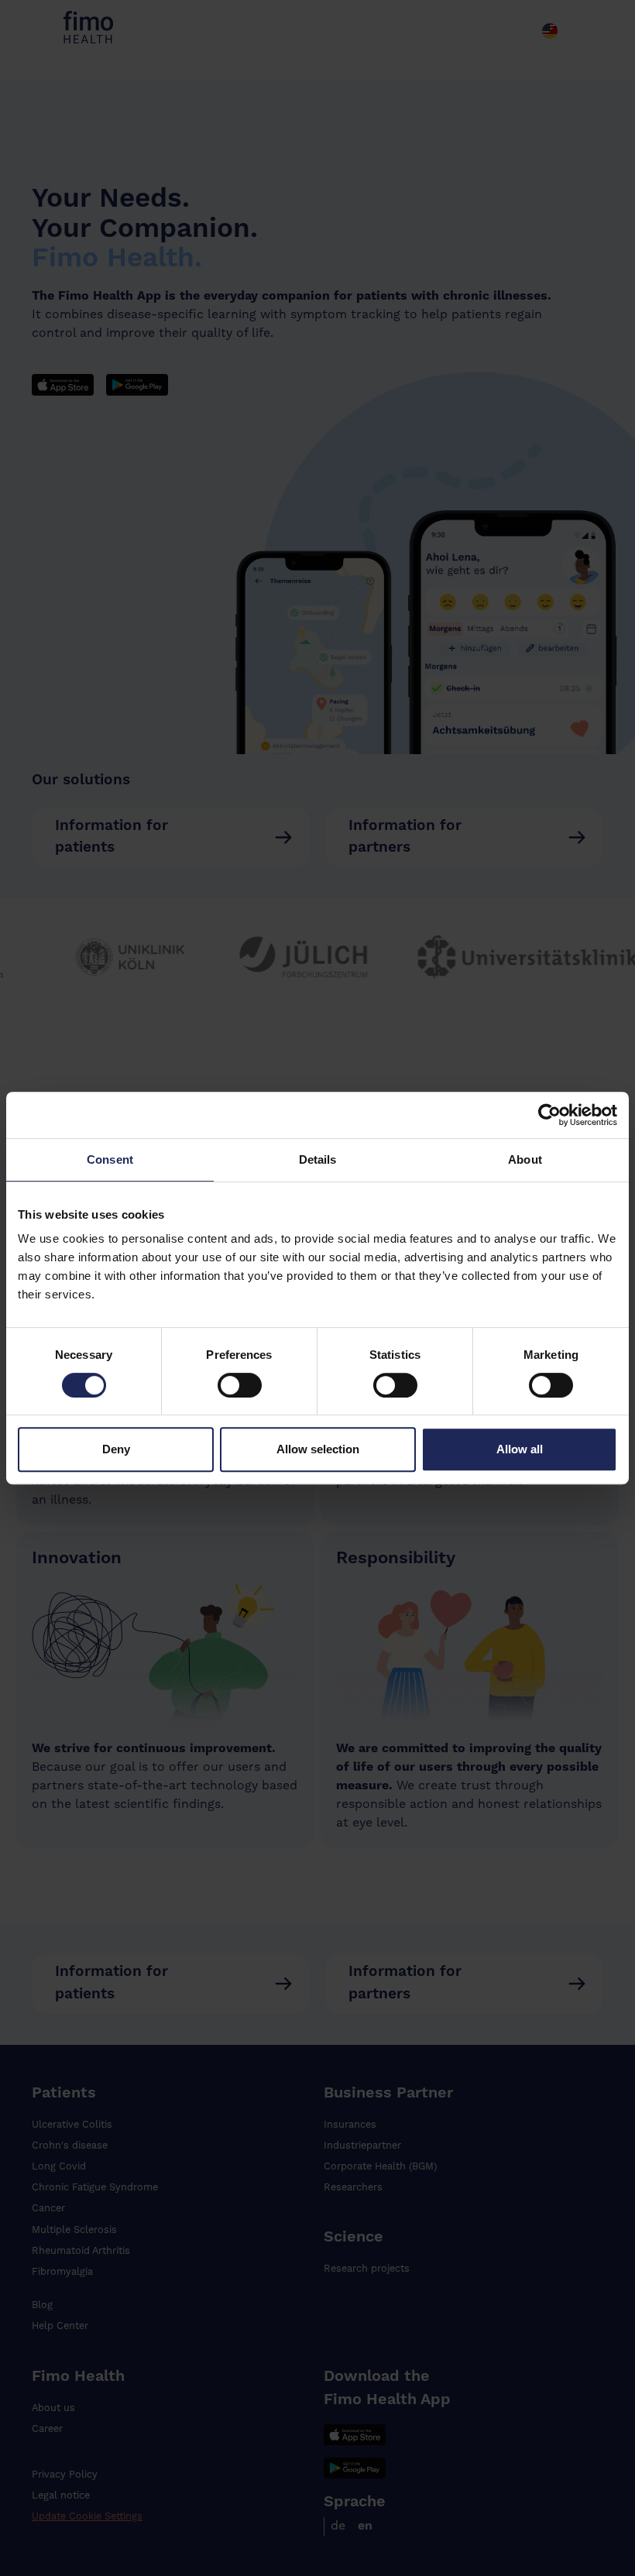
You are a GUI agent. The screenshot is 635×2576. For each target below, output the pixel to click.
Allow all (520, 1449)
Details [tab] (318, 1159)
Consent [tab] (110, 1159)
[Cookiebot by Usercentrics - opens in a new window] (467, 1115)
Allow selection (318, 1449)
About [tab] (525, 1159)
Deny (116, 1449)
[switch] (240, 1385)
